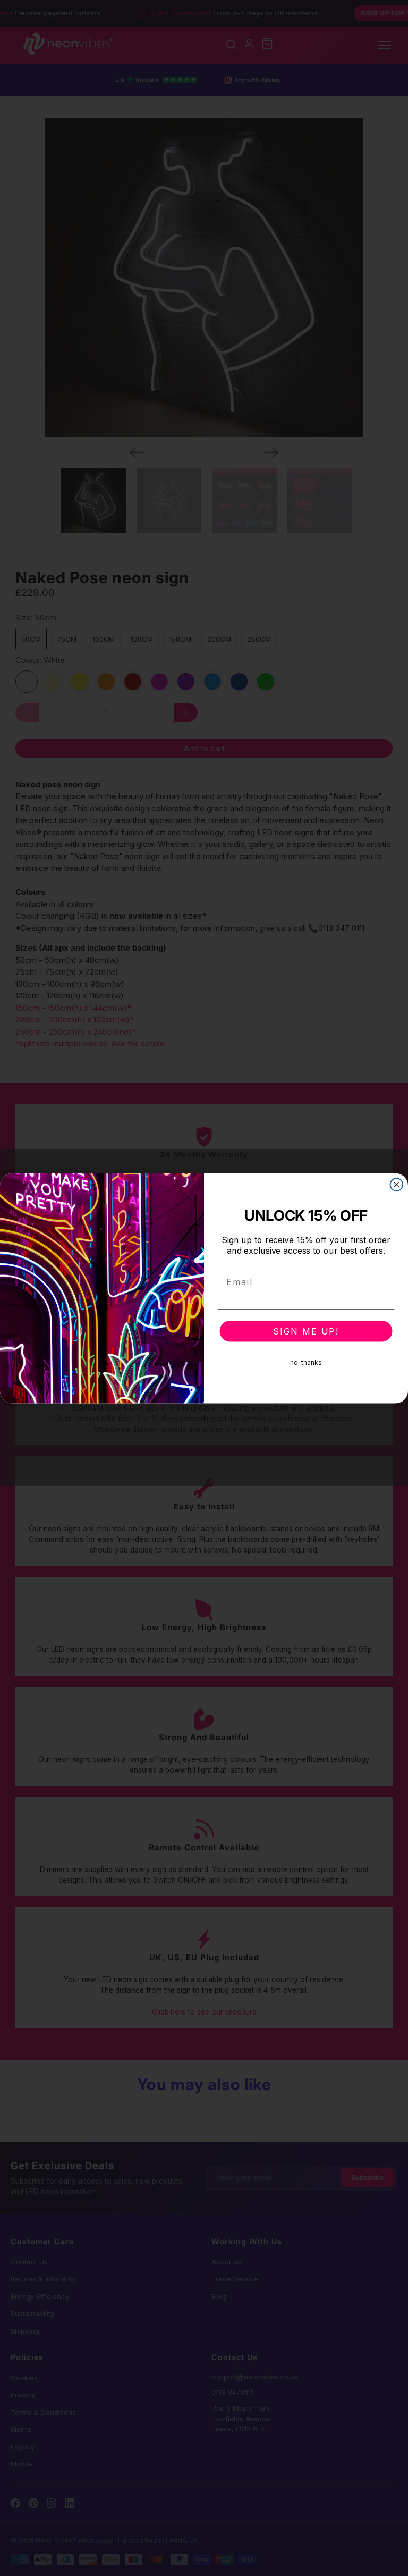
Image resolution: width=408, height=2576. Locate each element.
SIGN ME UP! (306, 1331)
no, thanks (306, 1362)
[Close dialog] (397, 1185)
